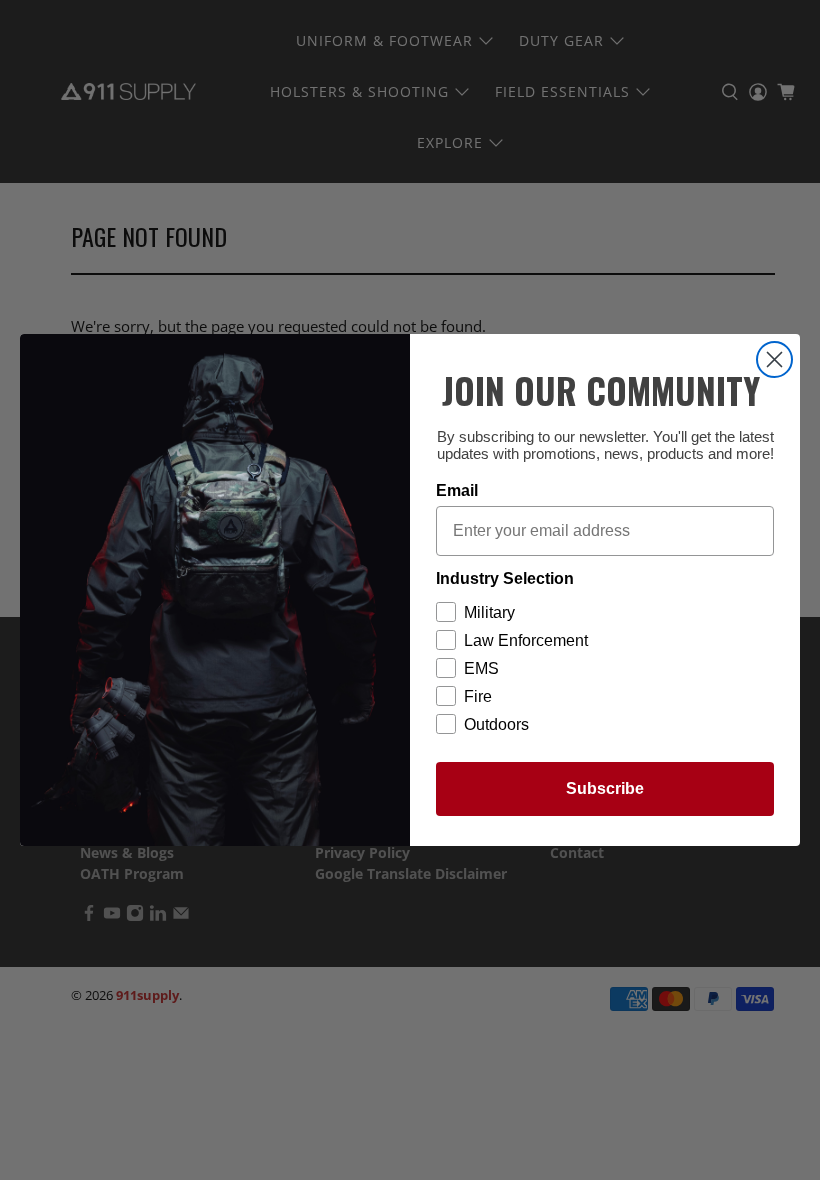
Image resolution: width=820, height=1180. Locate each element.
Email (457, 490)
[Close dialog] (774, 359)
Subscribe (605, 788)
